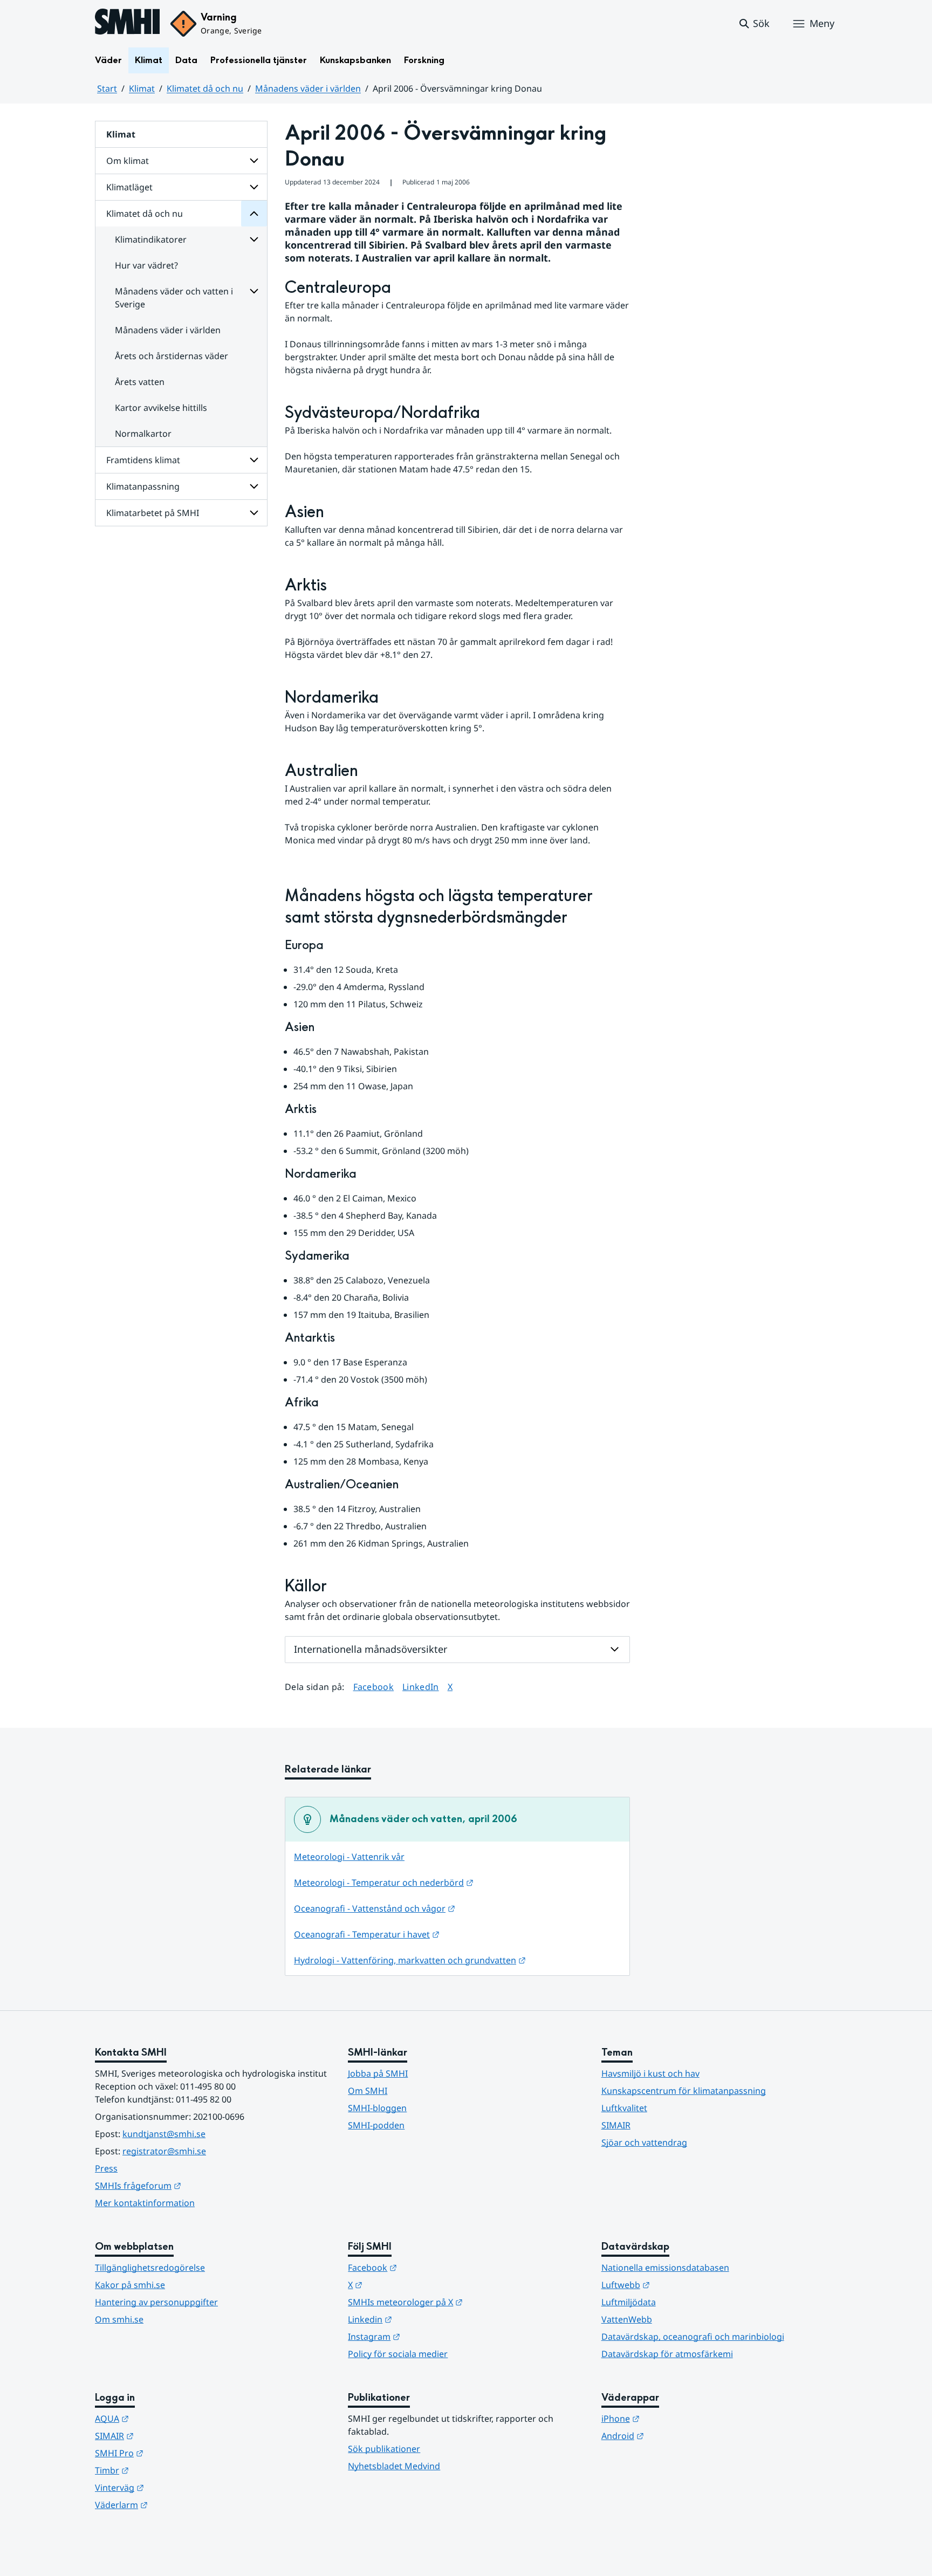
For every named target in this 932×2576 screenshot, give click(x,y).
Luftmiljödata (629, 2302)
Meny (822, 23)
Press (106, 2168)
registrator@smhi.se (164, 2151)
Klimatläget (129, 187)
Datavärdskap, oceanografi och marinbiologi (693, 2337)
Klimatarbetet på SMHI (153, 513)
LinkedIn (421, 1687)
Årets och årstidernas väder (172, 356)
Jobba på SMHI (378, 2073)
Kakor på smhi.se (130, 2285)
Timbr (165, 2470)
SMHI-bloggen (377, 2108)
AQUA (165, 2418)
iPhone (673, 2418)
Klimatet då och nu (205, 88)
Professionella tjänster (259, 60)
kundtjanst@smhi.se (164, 2134)
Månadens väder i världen (308, 88)
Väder (108, 60)
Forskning (424, 60)
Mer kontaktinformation (145, 2203)
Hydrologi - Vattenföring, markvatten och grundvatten (410, 1960)
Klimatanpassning (143, 486)
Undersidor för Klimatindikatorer (254, 239)
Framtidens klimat (143, 460)
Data (186, 60)
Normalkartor (143, 434)
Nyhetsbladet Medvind (394, 2466)
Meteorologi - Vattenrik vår (349, 1857)
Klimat (149, 60)
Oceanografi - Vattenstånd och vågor (375, 1908)
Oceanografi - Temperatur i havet (367, 1934)
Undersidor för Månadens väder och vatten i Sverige (254, 291)
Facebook (374, 1687)
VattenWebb (627, 2319)
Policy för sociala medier (398, 2354)
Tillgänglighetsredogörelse (150, 2268)
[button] (754, 24)
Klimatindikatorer (151, 239)
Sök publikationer (384, 2449)
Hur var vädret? (146, 265)
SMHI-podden (376, 2125)
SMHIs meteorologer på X (458, 2302)
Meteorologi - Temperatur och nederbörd (384, 1883)
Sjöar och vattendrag (644, 2142)
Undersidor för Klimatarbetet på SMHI (254, 513)
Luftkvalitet (624, 2108)
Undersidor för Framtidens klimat (254, 460)
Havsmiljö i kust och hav (650, 2073)
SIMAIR (616, 2125)
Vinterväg (172, 2487)
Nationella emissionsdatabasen (665, 2268)
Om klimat (128, 161)
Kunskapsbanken (355, 60)
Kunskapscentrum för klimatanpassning (684, 2091)
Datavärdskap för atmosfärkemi (667, 2354)
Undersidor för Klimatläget (254, 187)
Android (676, 2436)
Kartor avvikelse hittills (161, 408)
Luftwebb (679, 2285)
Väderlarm (174, 2505)
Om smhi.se (119, 2319)
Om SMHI (368, 2091)
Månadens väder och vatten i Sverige (174, 298)
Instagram (427, 2336)
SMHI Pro (172, 2453)
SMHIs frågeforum (191, 2185)
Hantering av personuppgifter (156, 2302)
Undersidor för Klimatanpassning (254, 486)
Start (107, 88)
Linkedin (423, 2319)
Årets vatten (140, 382)
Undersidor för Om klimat (254, 161)
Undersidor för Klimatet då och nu (254, 214)
